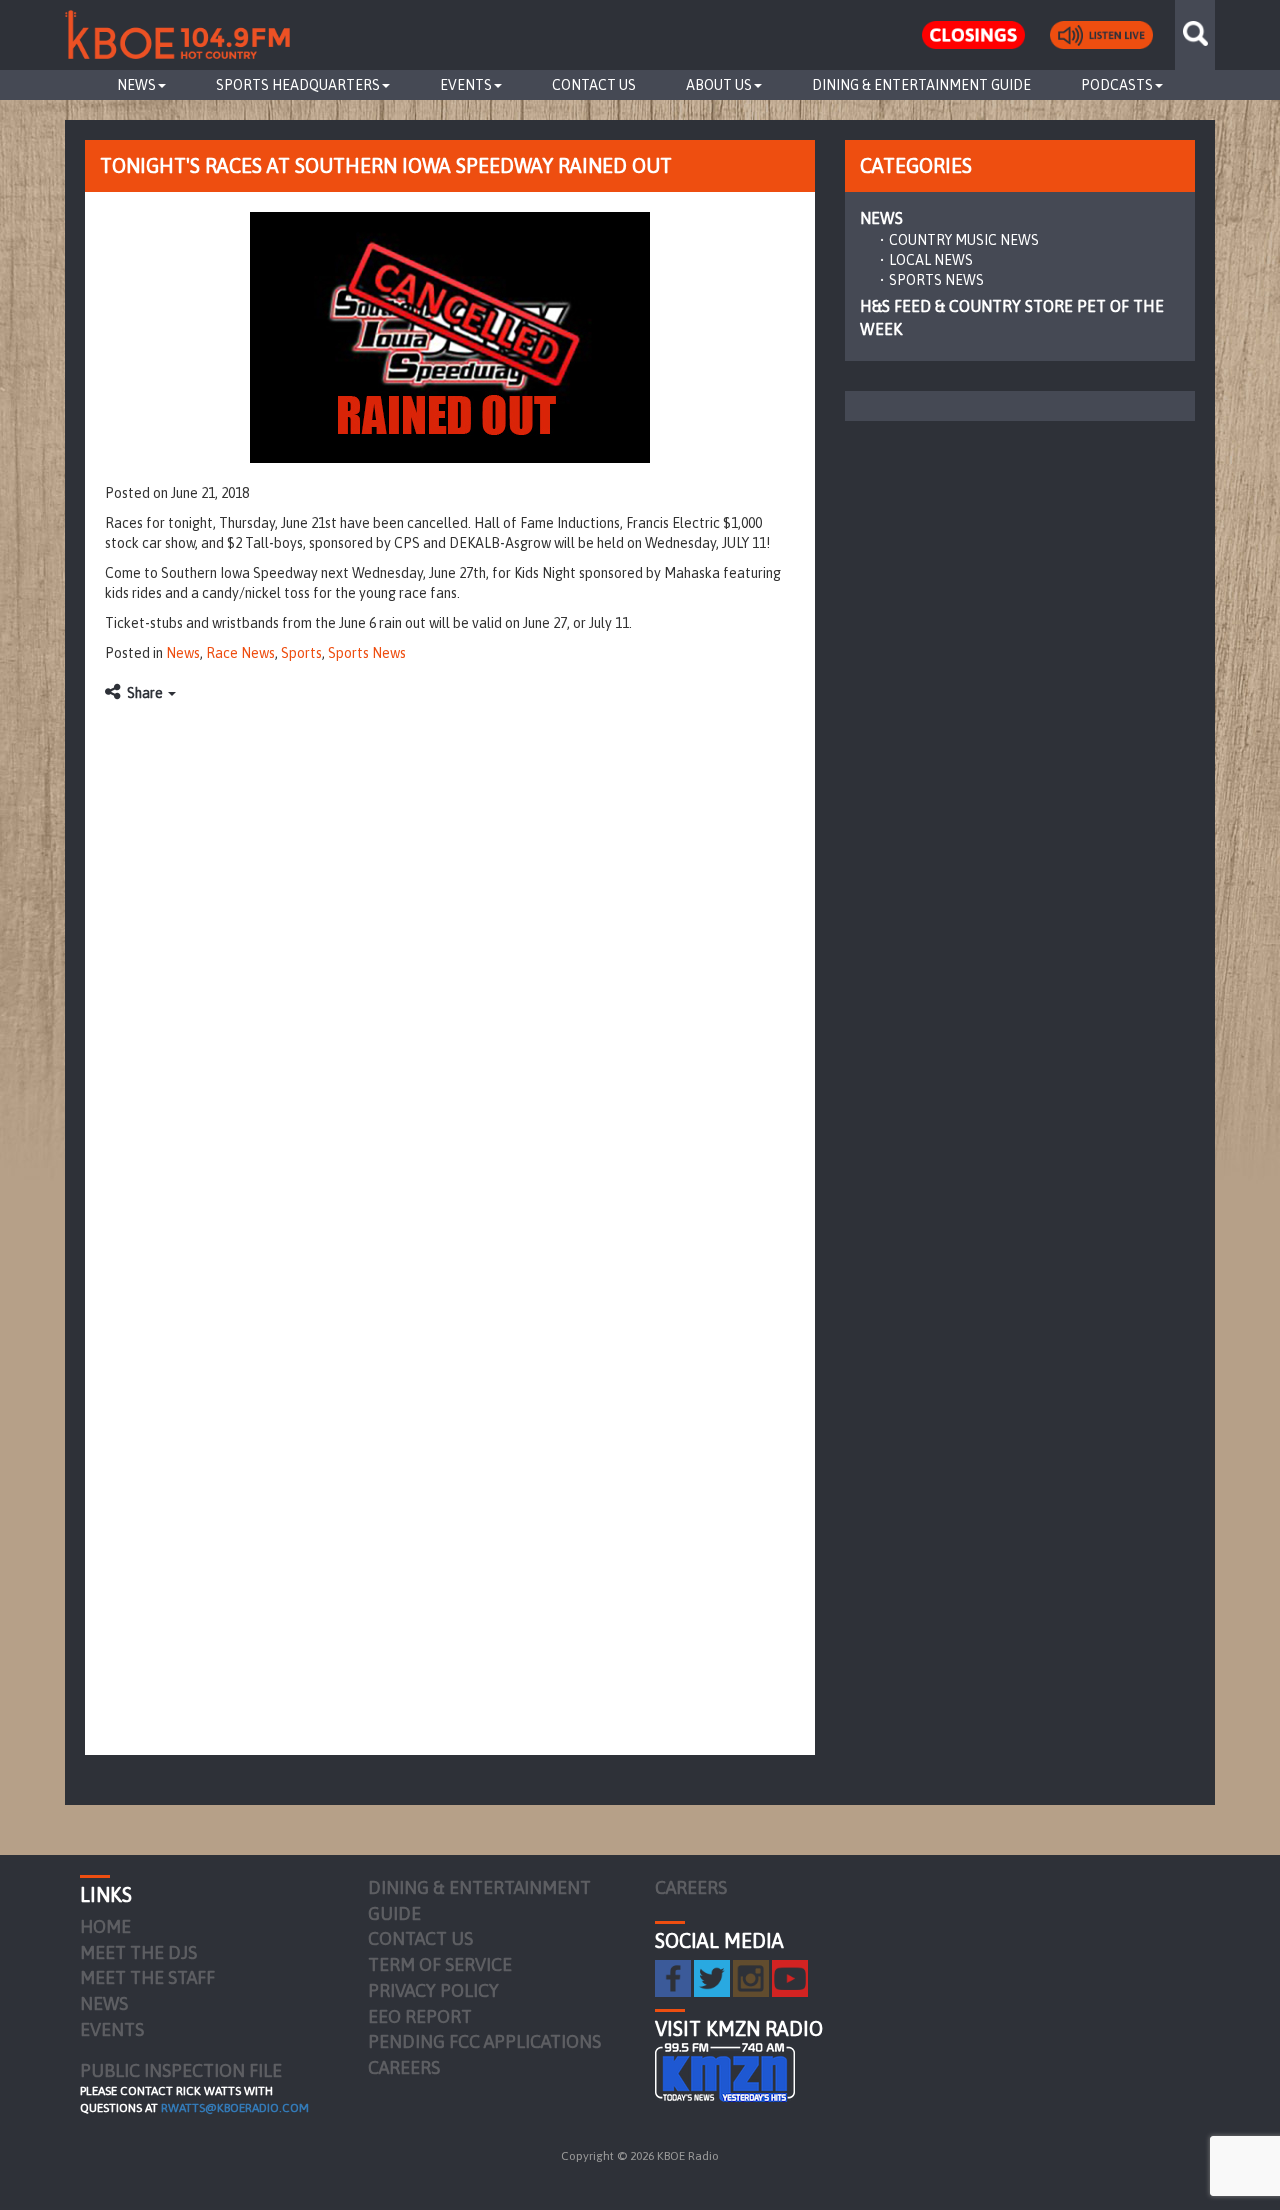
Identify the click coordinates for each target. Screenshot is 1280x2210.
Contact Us (594, 85)
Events (466, 85)
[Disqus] (450, 963)
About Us (719, 85)
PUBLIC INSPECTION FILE (181, 2070)
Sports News (367, 653)
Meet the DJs (138, 1952)
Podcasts (1117, 85)
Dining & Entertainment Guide (921, 85)
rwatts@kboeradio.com (235, 2108)
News (136, 85)
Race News (240, 653)
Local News (931, 260)
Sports (301, 653)
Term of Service (440, 1964)
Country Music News (964, 240)
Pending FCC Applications (484, 2041)
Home (105, 1926)
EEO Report (420, 2016)
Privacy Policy (433, 1990)
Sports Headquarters (298, 85)
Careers (404, 2067)
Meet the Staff (147, 1977)
